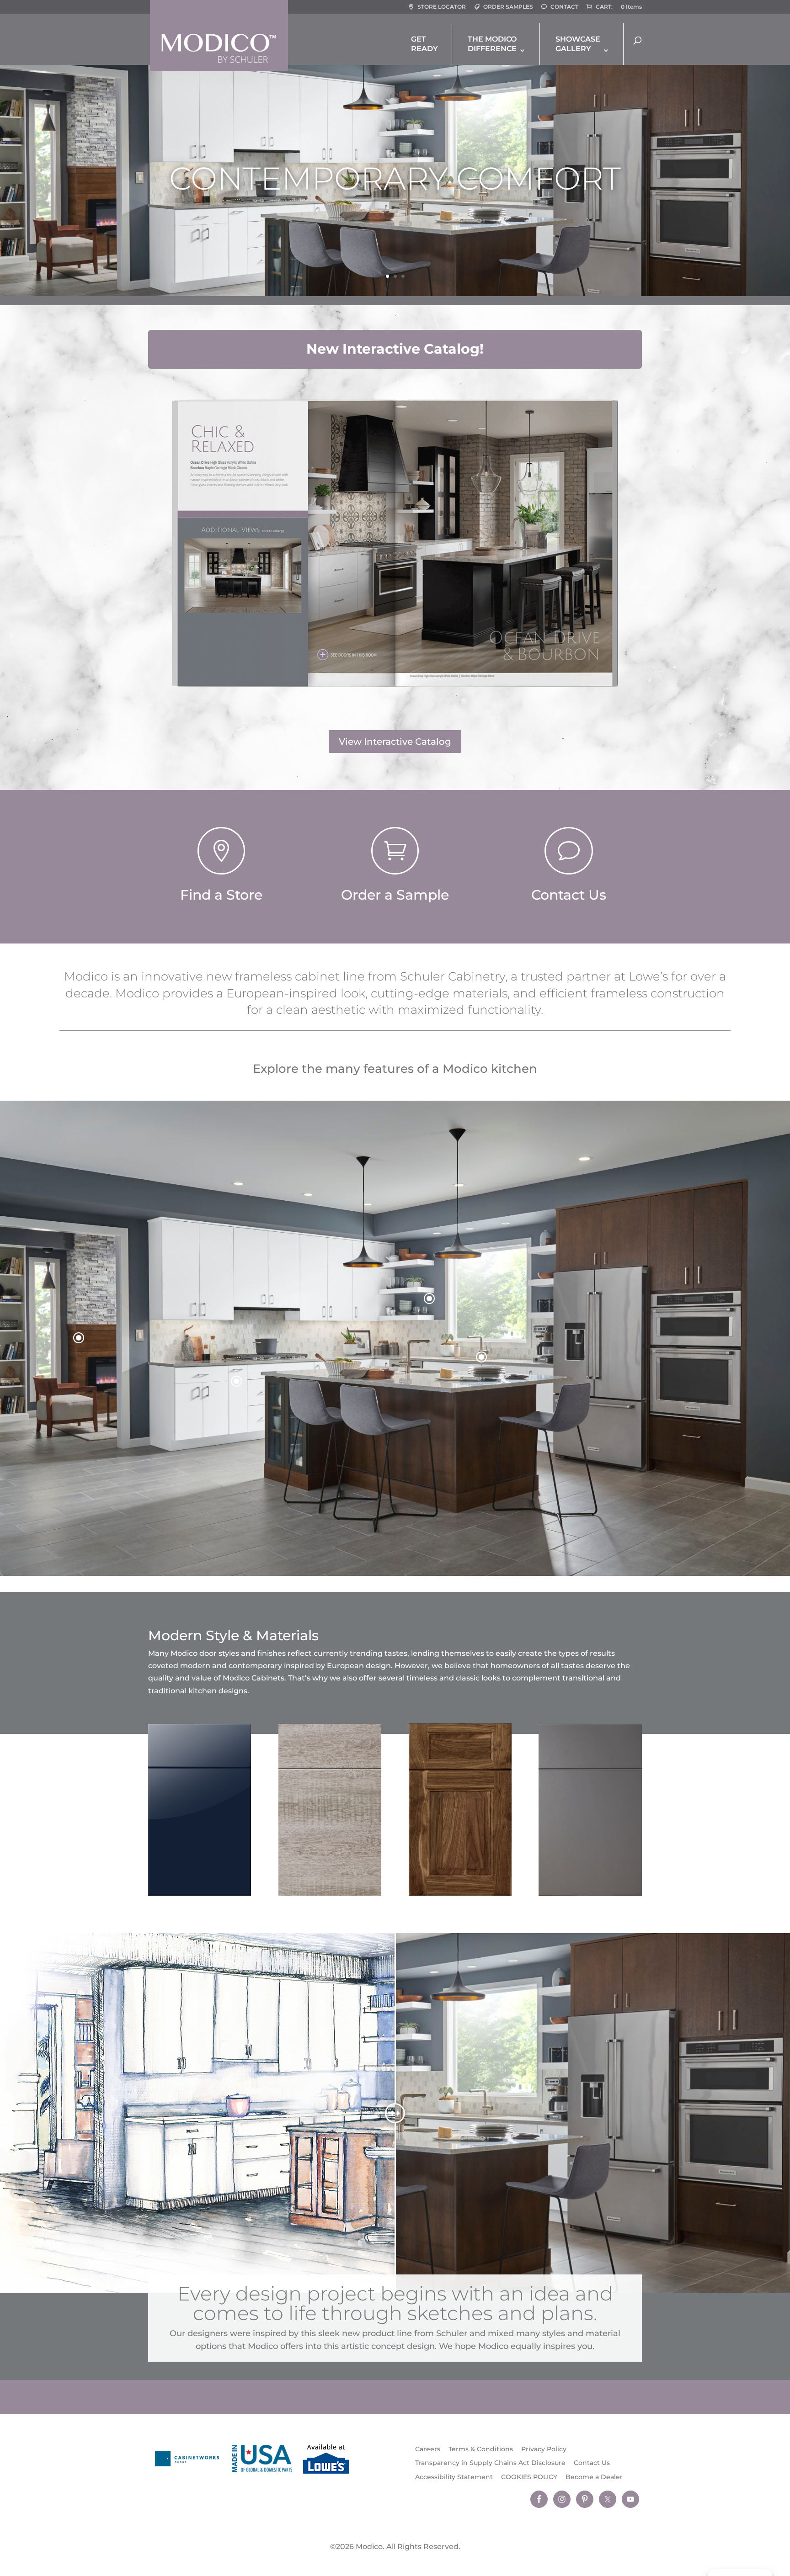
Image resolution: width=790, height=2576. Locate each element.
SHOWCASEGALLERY (578, 44)
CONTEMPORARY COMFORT (395, 178)
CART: (604, 7)
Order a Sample (395, 895)
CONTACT (564, 7)
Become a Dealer (594, 2477)
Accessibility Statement (454, 2477)
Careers (428, 2449)
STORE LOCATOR (442, 7)
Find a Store (221, 895)
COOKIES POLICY (529, 2477)
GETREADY (424, 44)
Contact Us (569, 895)
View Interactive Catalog (395, 742)
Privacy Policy (544, 2449)
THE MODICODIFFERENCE (492, 44)
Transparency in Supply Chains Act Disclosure (490, 2463)
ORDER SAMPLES (508, 7)
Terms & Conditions (481, 2449)
